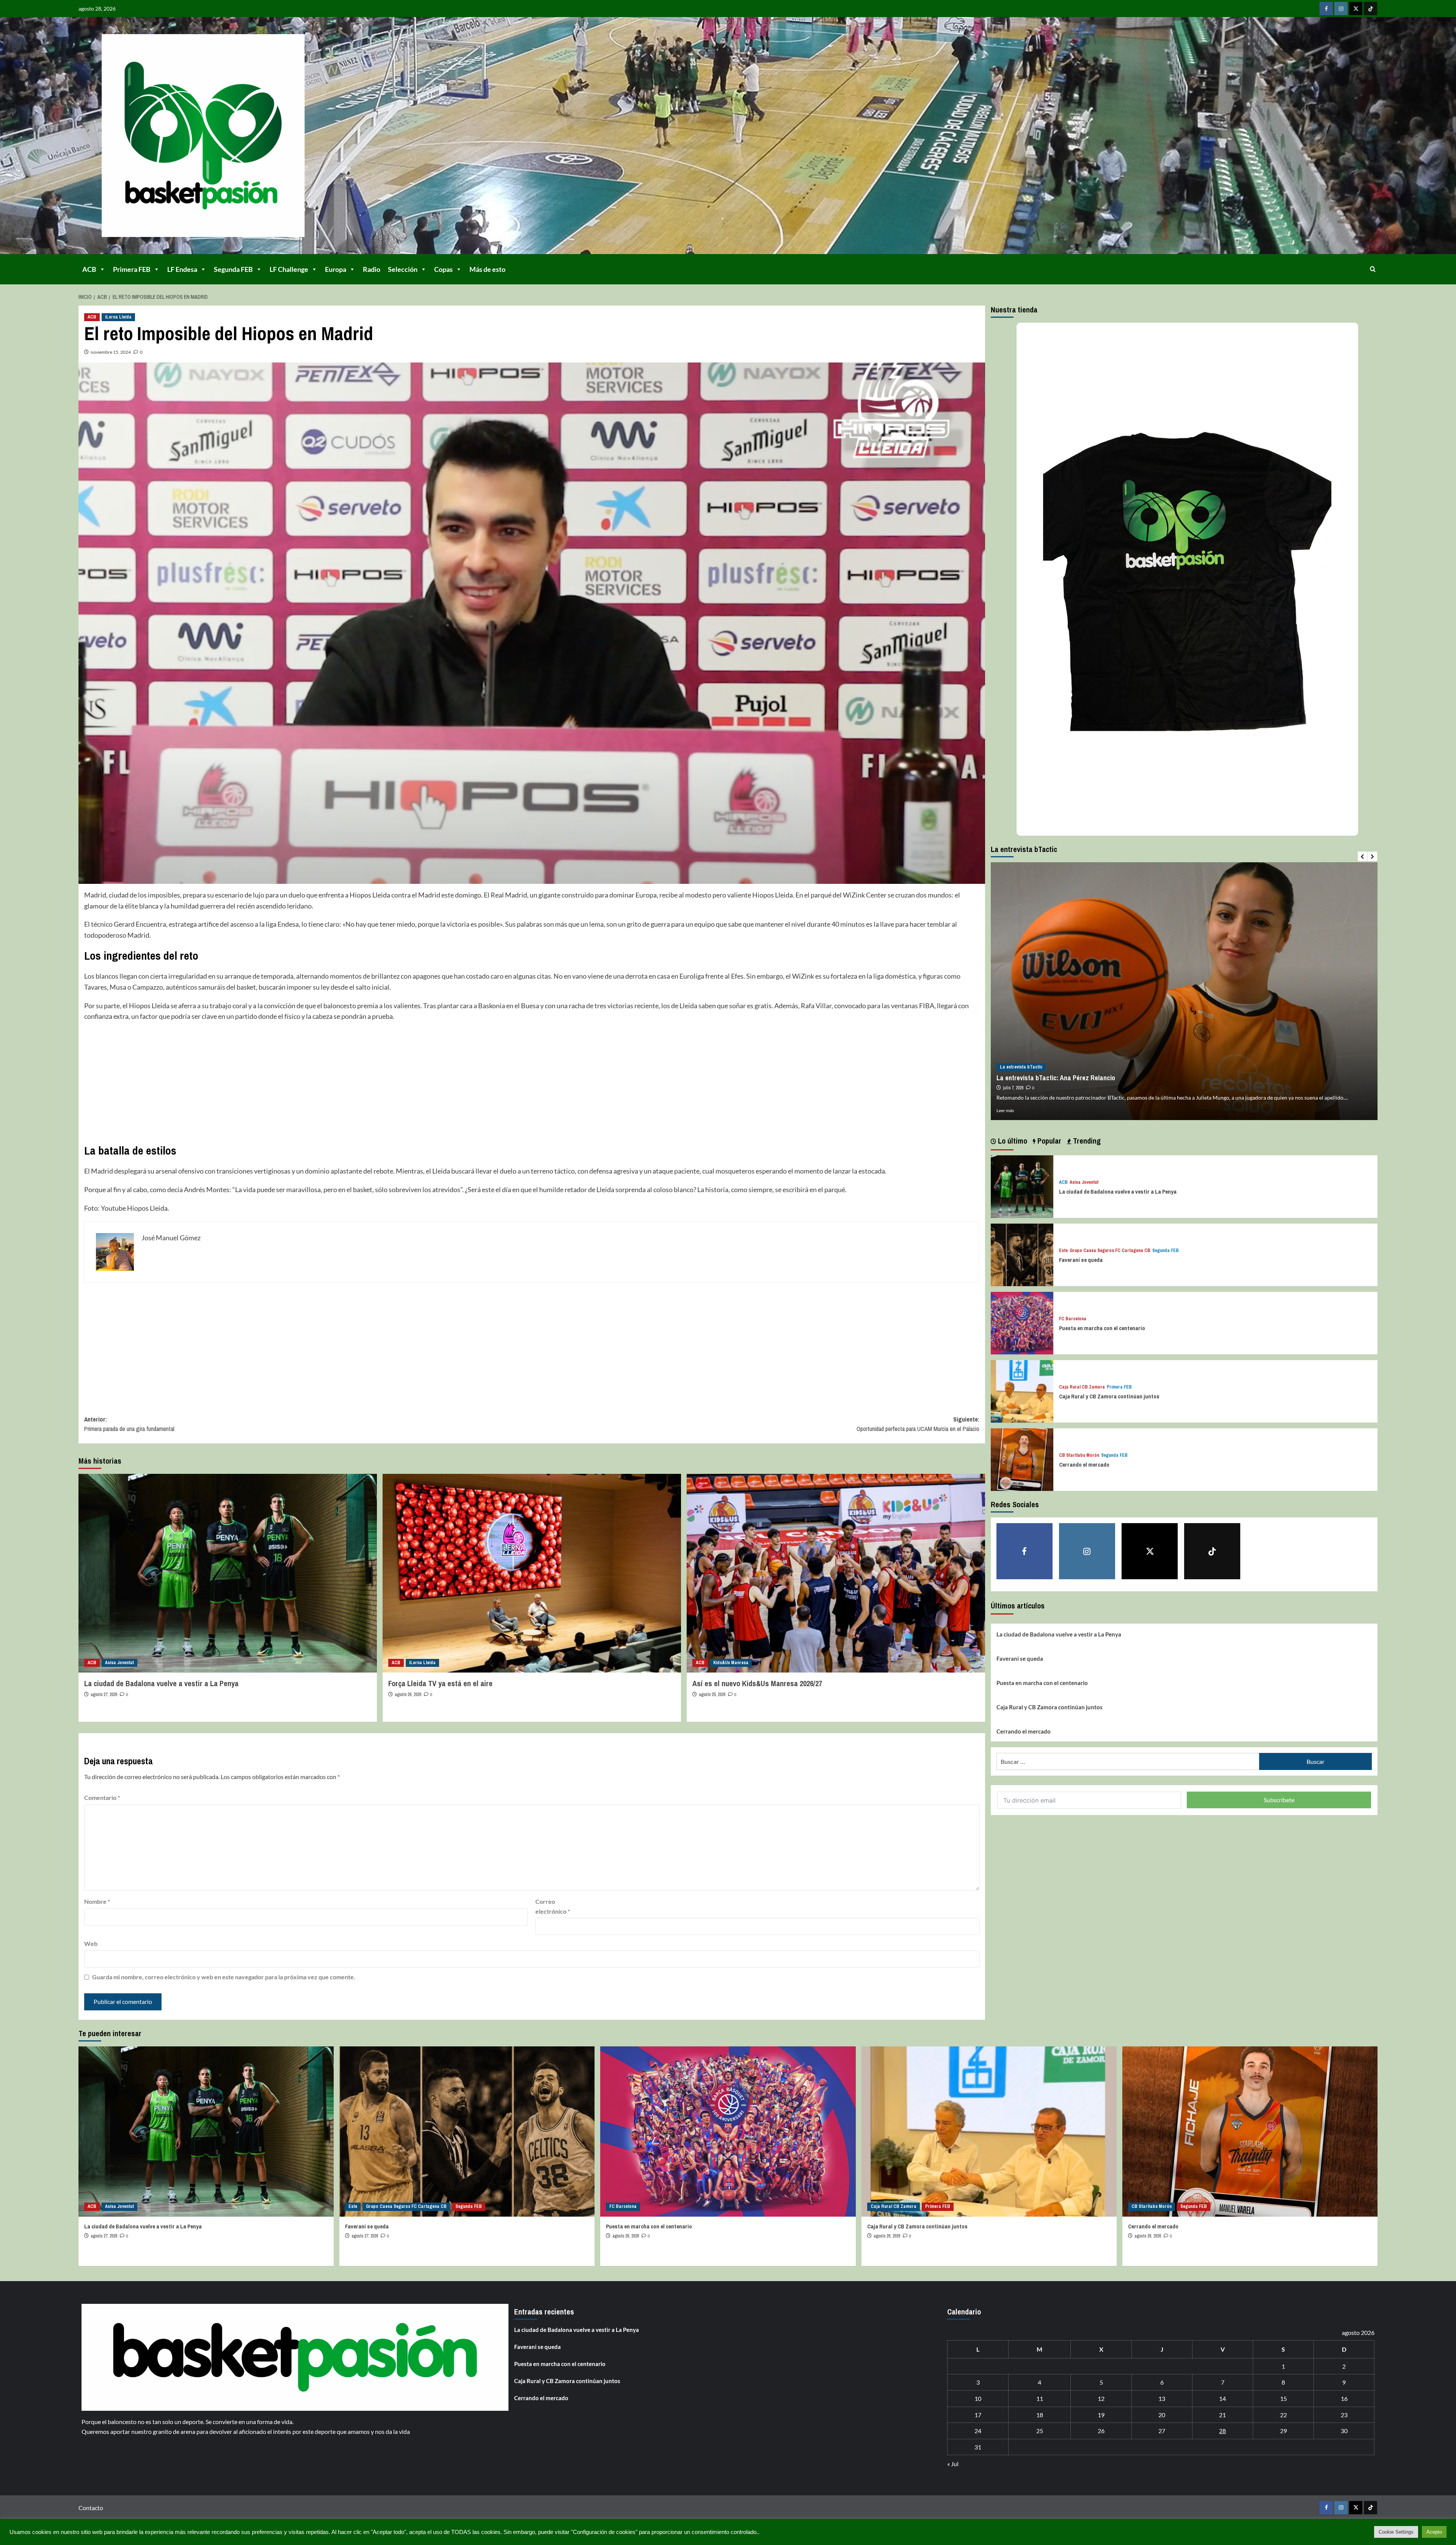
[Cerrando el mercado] (1022, 1458)
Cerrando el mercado (1084, 1465)
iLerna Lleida (118, 317)
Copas (443, 269)
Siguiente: (918, 1424)
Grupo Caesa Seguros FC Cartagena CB (1110, 1251)
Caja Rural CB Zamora (1082, 1387)
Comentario (102, 1797)
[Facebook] (1326, 9)
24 (978, 2431)
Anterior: (129, 1424)
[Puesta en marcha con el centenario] (1022, 1322)
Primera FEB (132, 269)
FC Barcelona (1073, 1319)
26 (1101, 2431)
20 (1162, 2415)
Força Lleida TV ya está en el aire (440, 1683)
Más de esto (487, 269)
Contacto (91, 2508)
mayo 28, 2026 (1015, 1088)
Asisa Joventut (119, 1663)
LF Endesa (182, 269)
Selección (403, 269)
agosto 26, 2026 (408, 1695)
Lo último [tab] (1012, 1141)
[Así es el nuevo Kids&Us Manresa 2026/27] (836, 1573)
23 (1344, 2415)
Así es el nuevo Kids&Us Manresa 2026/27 (757, 1683)
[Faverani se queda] (1022, 1254)
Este (1063, 1251)
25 (1040, 2431)
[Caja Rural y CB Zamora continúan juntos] (1022, 1390)
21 (1222, 2415)
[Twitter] (1356, 9)
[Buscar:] (1128, 1761)
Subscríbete (1279, 1800)
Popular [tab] (1048, 1141)
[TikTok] (1370, 9)
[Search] (1373, 269)
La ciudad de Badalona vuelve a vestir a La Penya (161, 1683)
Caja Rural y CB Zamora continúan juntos (1109, 1396)
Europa (336, 269)
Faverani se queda (1081, 1260)
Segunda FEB (233, 269)
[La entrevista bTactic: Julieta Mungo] (1184, 991)
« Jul (953, 2464)
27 (1162, 2431)
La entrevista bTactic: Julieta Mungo (1048, 1078)
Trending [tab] (1086, 1141)
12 (1101, 2398)
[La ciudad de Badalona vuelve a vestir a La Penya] (228, 1573)
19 (1101, 2415)
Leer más (1005, 1110)
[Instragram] (1341, 9)
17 (978, 2415)
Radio (372, 269)
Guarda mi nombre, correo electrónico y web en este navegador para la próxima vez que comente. (224, 1977)
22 (1283, 2415)
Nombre (97, 1901)
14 (1222, 2398)
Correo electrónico (553, 1906)
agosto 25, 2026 (712, 1695)
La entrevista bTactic (1021, 1067)
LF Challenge (289, 269)
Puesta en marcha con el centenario (1102, 1328)
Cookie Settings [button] (1396, 2532)
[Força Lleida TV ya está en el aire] (532, 1573)
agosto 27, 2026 (104, 1695)
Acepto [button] (1434, 2532)
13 (1162, 2398)
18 (1040, 2415)
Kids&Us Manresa (731, 1663)
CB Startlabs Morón (1079, 1455)
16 (1344, 2398)
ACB (89, 269)
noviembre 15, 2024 (111, 352)
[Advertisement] (312, 1083)
